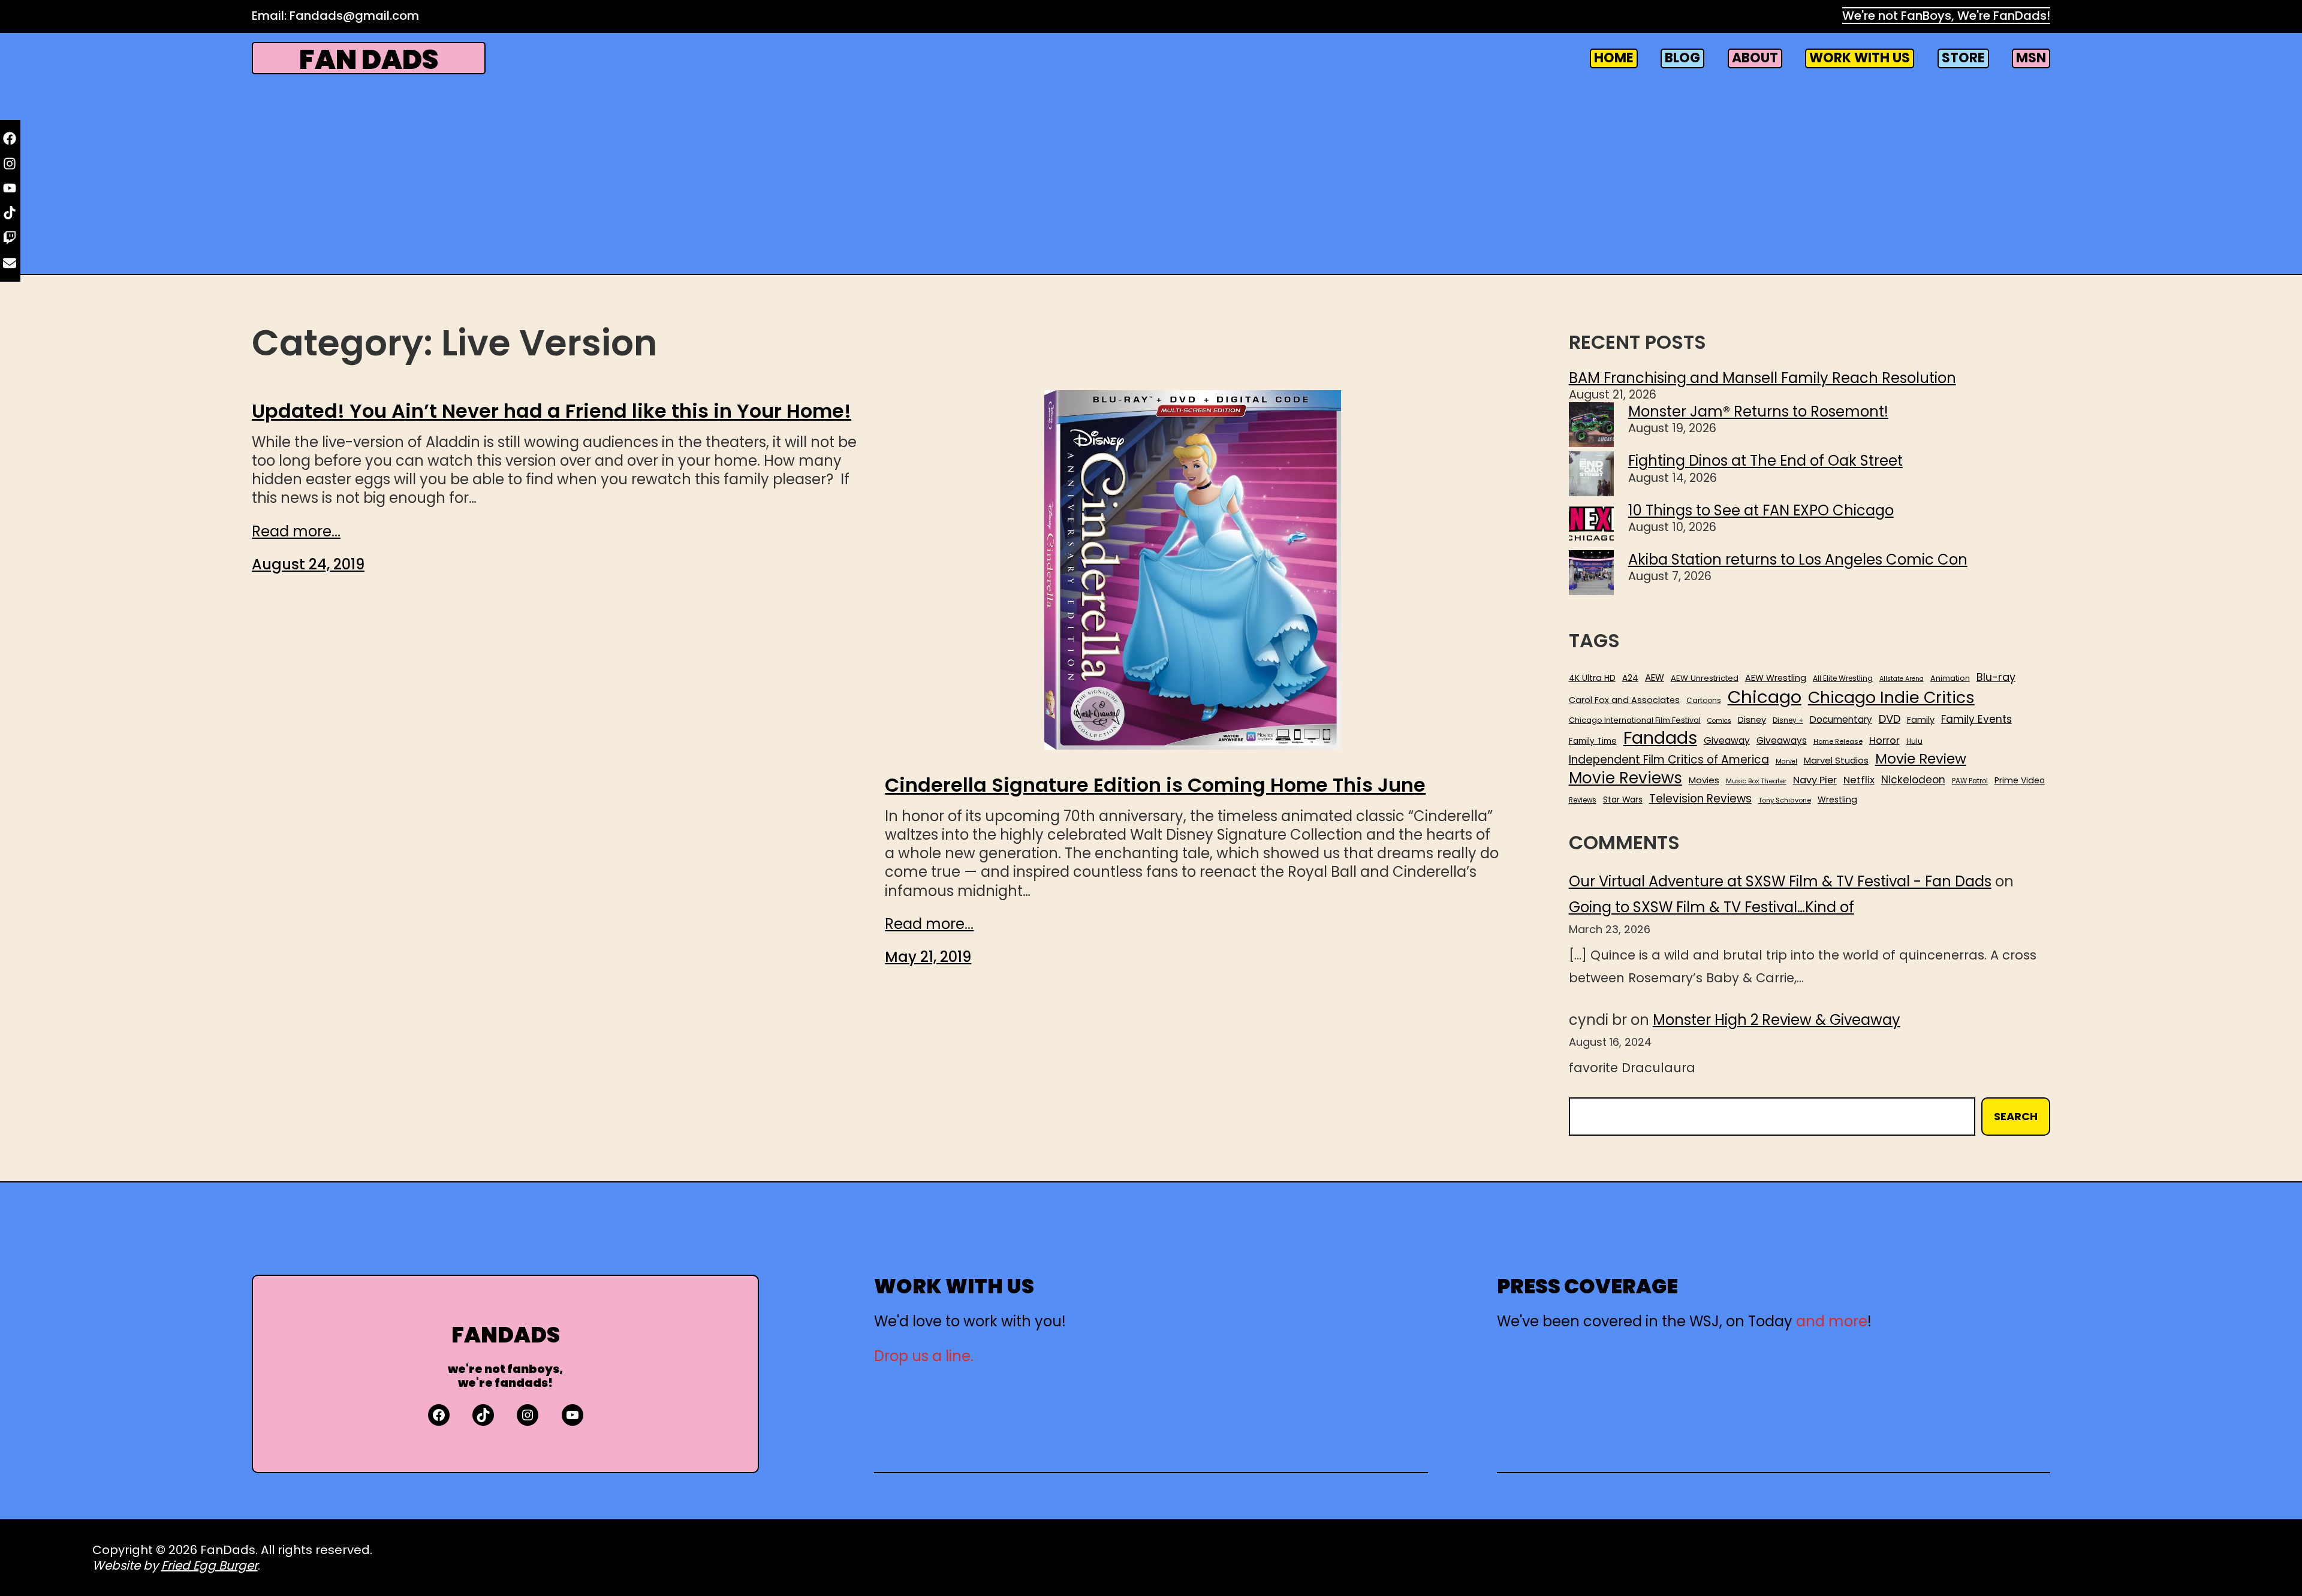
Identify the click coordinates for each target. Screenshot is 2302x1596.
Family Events (1976, 719)
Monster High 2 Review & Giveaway (1777, 1020)
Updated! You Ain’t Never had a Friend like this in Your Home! (552, 411)
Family (1921, 720)
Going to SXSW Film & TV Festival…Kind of (1712, 907)
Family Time (1593, 741)
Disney (1752, 720)
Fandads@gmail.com (354, 16)
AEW (1655, 678)
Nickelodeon (1913, 780)
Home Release (1838, 742)
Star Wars (1623, 800)
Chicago (1765, 697)
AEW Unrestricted (1705, 678)
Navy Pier (1815, 780)
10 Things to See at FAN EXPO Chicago (1761, 510)
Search (2016, 1116)
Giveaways (1782, 741)
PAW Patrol (1970, 781)
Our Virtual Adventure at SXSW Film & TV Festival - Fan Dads (1780, 881)
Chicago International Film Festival (1635, 721)
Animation (1950, 678)
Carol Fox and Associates (1624, 700)
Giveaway (1727, 741)
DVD (1890, 719)
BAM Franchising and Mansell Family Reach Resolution (1762, 378)
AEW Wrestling (1776, 678)
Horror (1884, 740)
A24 (1630, 678)
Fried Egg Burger (210, 1565)
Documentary (1841, 720)
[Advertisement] (1151, 173)
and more (1832, 1321)
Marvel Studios (1836, 760)
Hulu (1914, 742)
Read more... (296, 531)
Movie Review (1921, 759)
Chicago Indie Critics (1891, 698)
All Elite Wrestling (1843, 678)
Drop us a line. (924, 1356)
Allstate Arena (1902, 679)
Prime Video (2020, 780)
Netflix (1859, 780)
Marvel (1786, 762)
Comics (1719, 721)
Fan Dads (369, 60)
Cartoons (1704, 701)
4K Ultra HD (1592, 678)
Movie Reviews (1625, 779)
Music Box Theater (1756, 781)
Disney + (1788, 721)
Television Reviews (1700, 799)
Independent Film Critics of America (1669, 760)
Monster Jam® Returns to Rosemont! (1758, 411)
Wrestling (1837, 799)
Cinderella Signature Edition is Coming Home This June (1155, 785)
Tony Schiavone (1785, 800)
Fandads (1660, 738)
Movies (1704, 780)
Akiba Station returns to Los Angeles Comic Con (1798, 559)
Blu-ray (1996, 677)
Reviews (1583, 800)
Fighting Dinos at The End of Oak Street (1765, 461)
